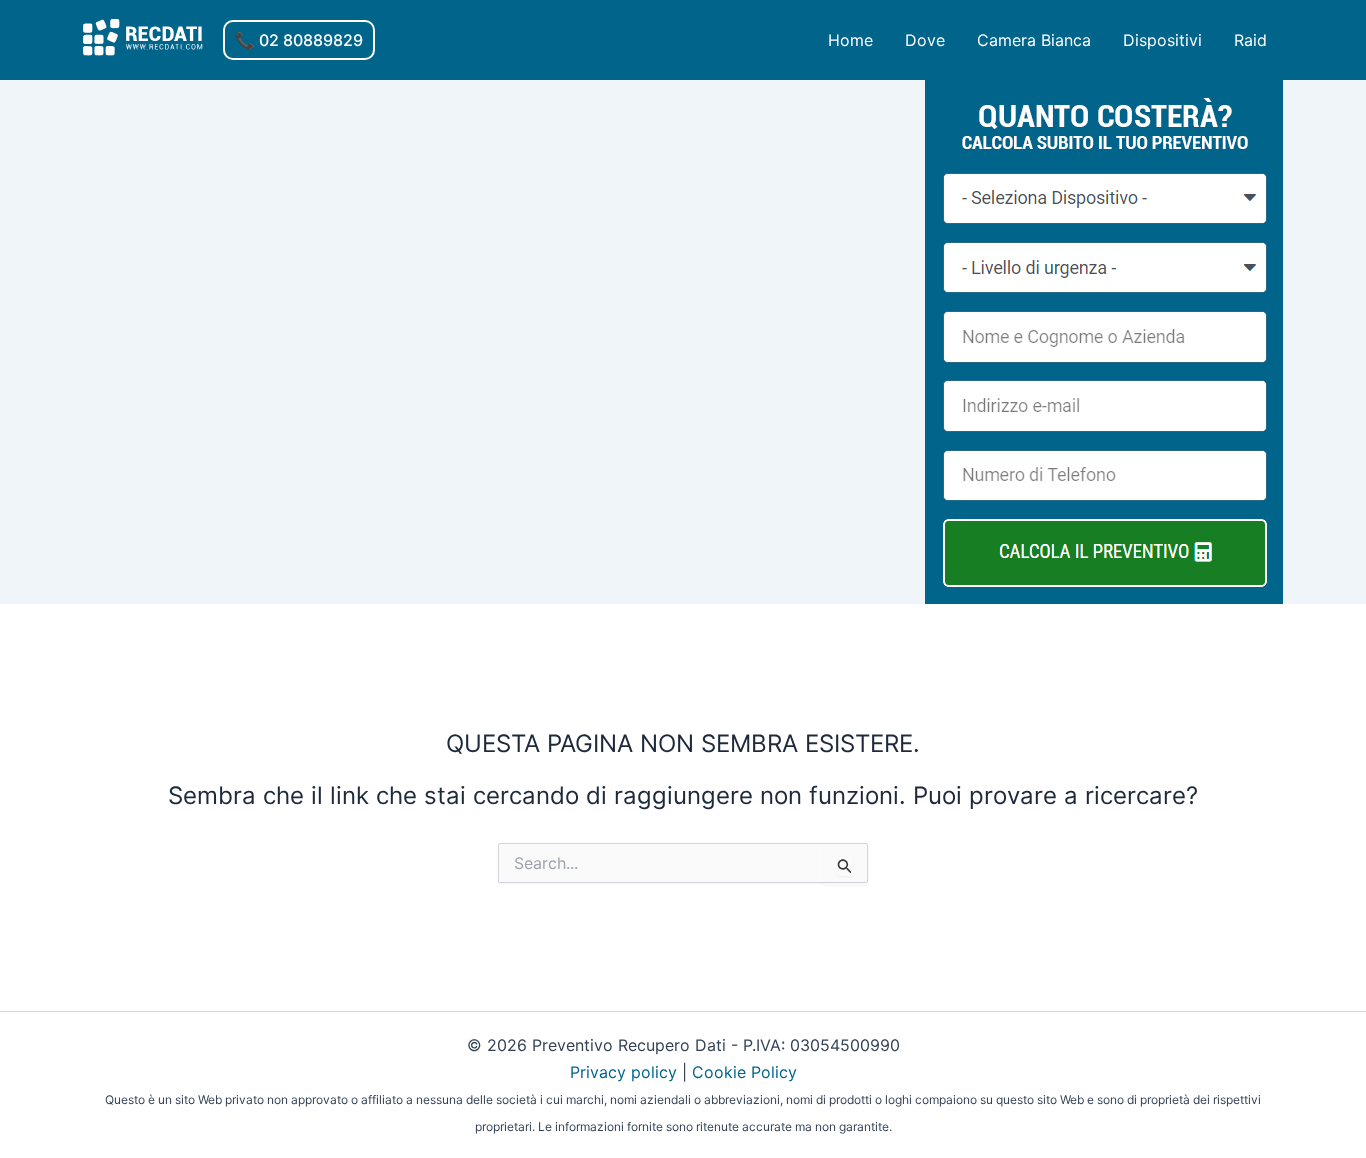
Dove (925, 40)
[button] (299, 40)
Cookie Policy (744, 1072)
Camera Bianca (1034, 40)
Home (850, 40)
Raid (1250, 40)
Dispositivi (1162, 40)
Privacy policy (623, 1072)
